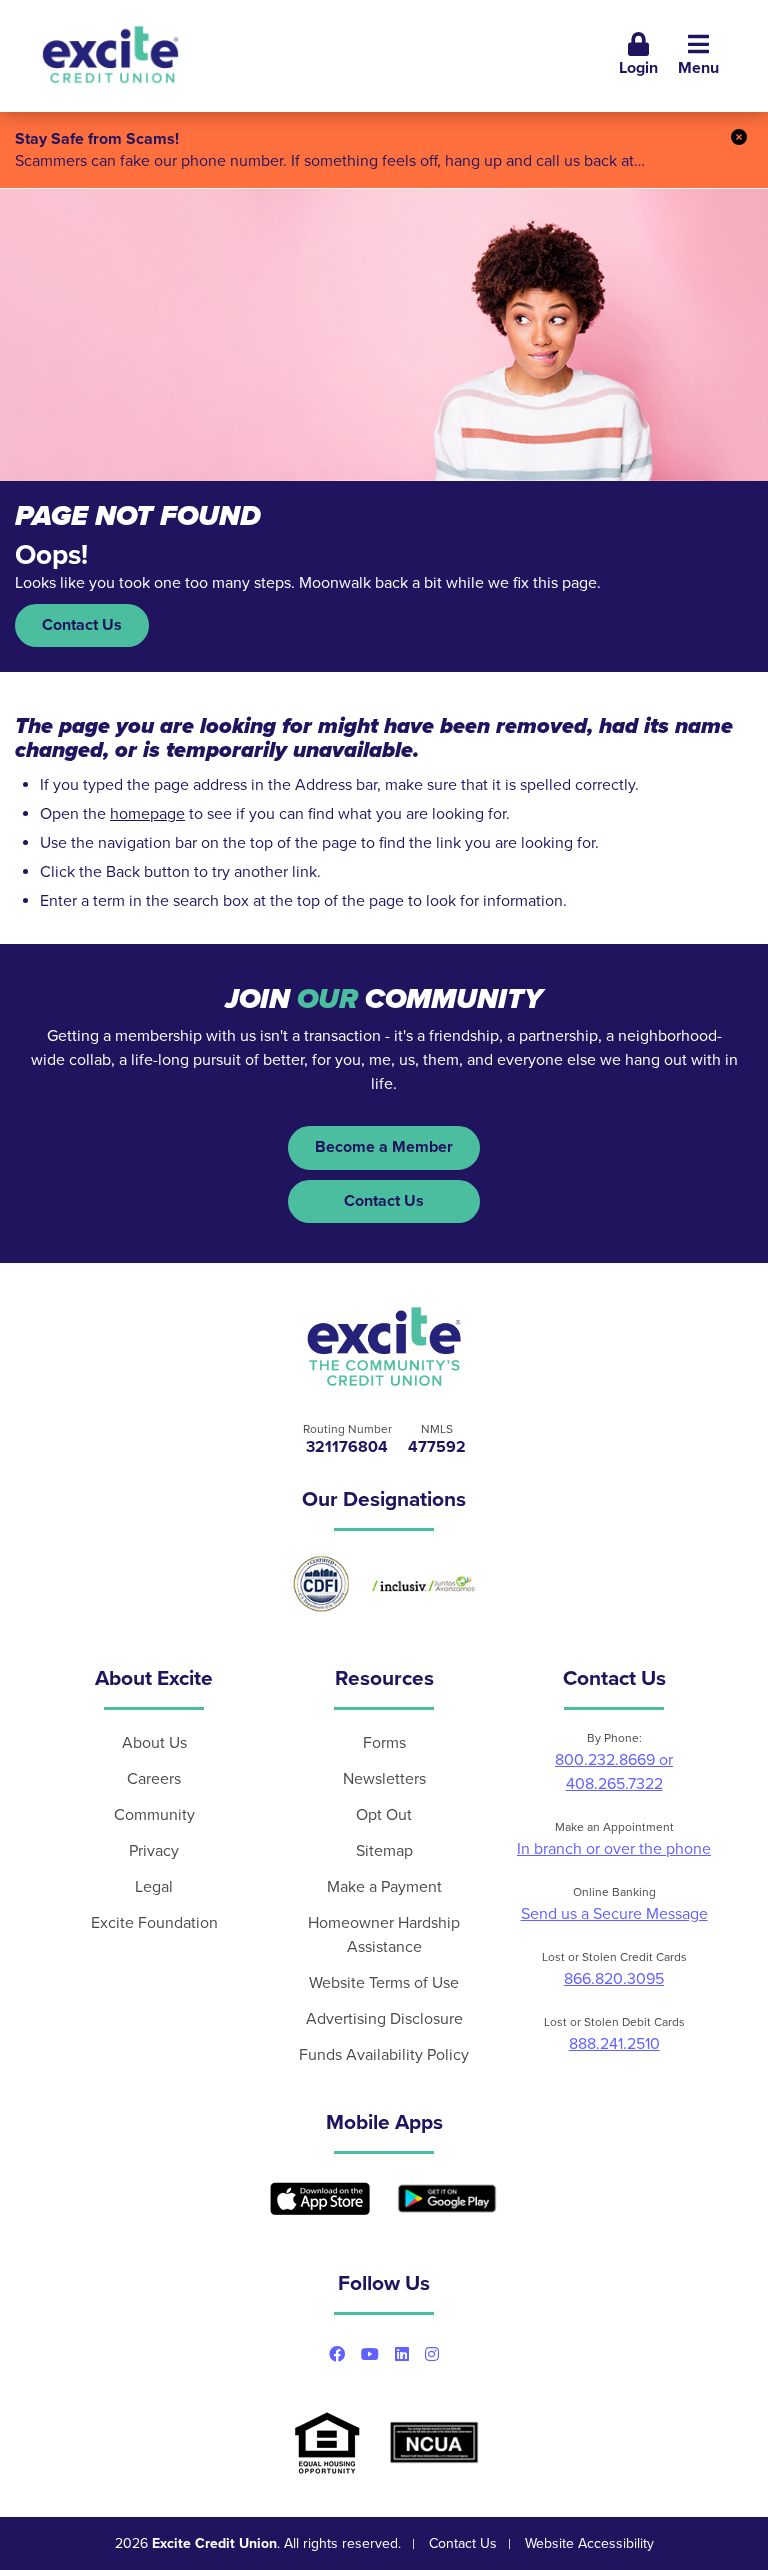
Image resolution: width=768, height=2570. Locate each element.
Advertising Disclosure (384, 2019)
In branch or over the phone (614, 1849)
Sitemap (384, 1851)
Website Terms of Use (384, 1983)
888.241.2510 (614, 2044)
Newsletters (384, 1779)
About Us (154, 1743)
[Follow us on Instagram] (432, 2354)
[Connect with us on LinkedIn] (402, 2354)
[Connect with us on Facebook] (337, 2354)
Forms (384, 1743)
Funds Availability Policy (384, 2055)
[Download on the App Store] (320, 2198)
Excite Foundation (154, 1923)
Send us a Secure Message (614, 1914)
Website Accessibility (589, 2543)
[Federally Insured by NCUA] (434, 2442)
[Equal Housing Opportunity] (327, 2442)
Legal (154, 1887)
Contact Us (82, 625)
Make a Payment (384, 1887)
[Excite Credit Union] (110, 56)
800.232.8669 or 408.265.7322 (614, 1772)
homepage (147, 814)
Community (154, 1815)
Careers (154, 1779)
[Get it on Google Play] (447, 2199)
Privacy (154, 1851)
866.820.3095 (614, 1979)
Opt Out (384, 1815)
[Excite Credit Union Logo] (384, 1347)
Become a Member (384, 1147)
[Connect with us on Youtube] (370, 2354)
